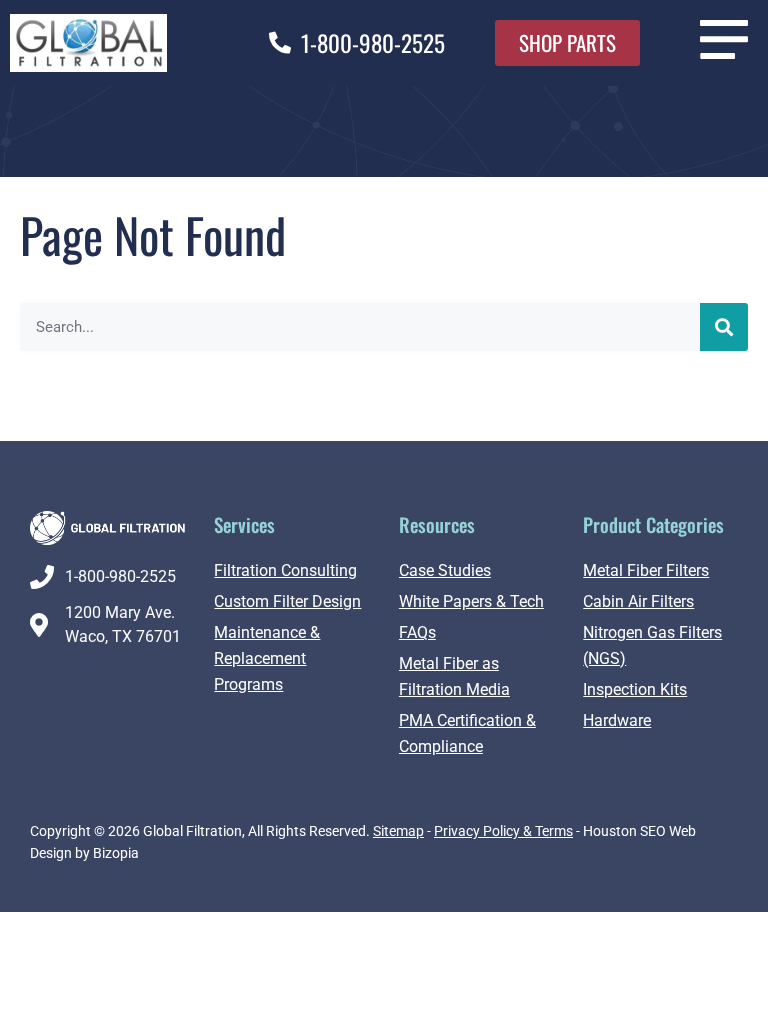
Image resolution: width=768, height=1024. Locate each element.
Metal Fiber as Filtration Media (454, 676)
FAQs (417, 632)
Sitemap (398, 831)
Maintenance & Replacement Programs (267, 658)
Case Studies (445, 570)
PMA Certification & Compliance (467, 733)
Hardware (617, 720)
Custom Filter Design (287, 601)
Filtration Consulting (285, 570)
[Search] (724, 327)
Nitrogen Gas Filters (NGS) (652, 645)
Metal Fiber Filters (646, 570)
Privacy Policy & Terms (503, 831)
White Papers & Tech (471, 601)
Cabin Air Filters (638, 601)
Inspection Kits (635, 689)
